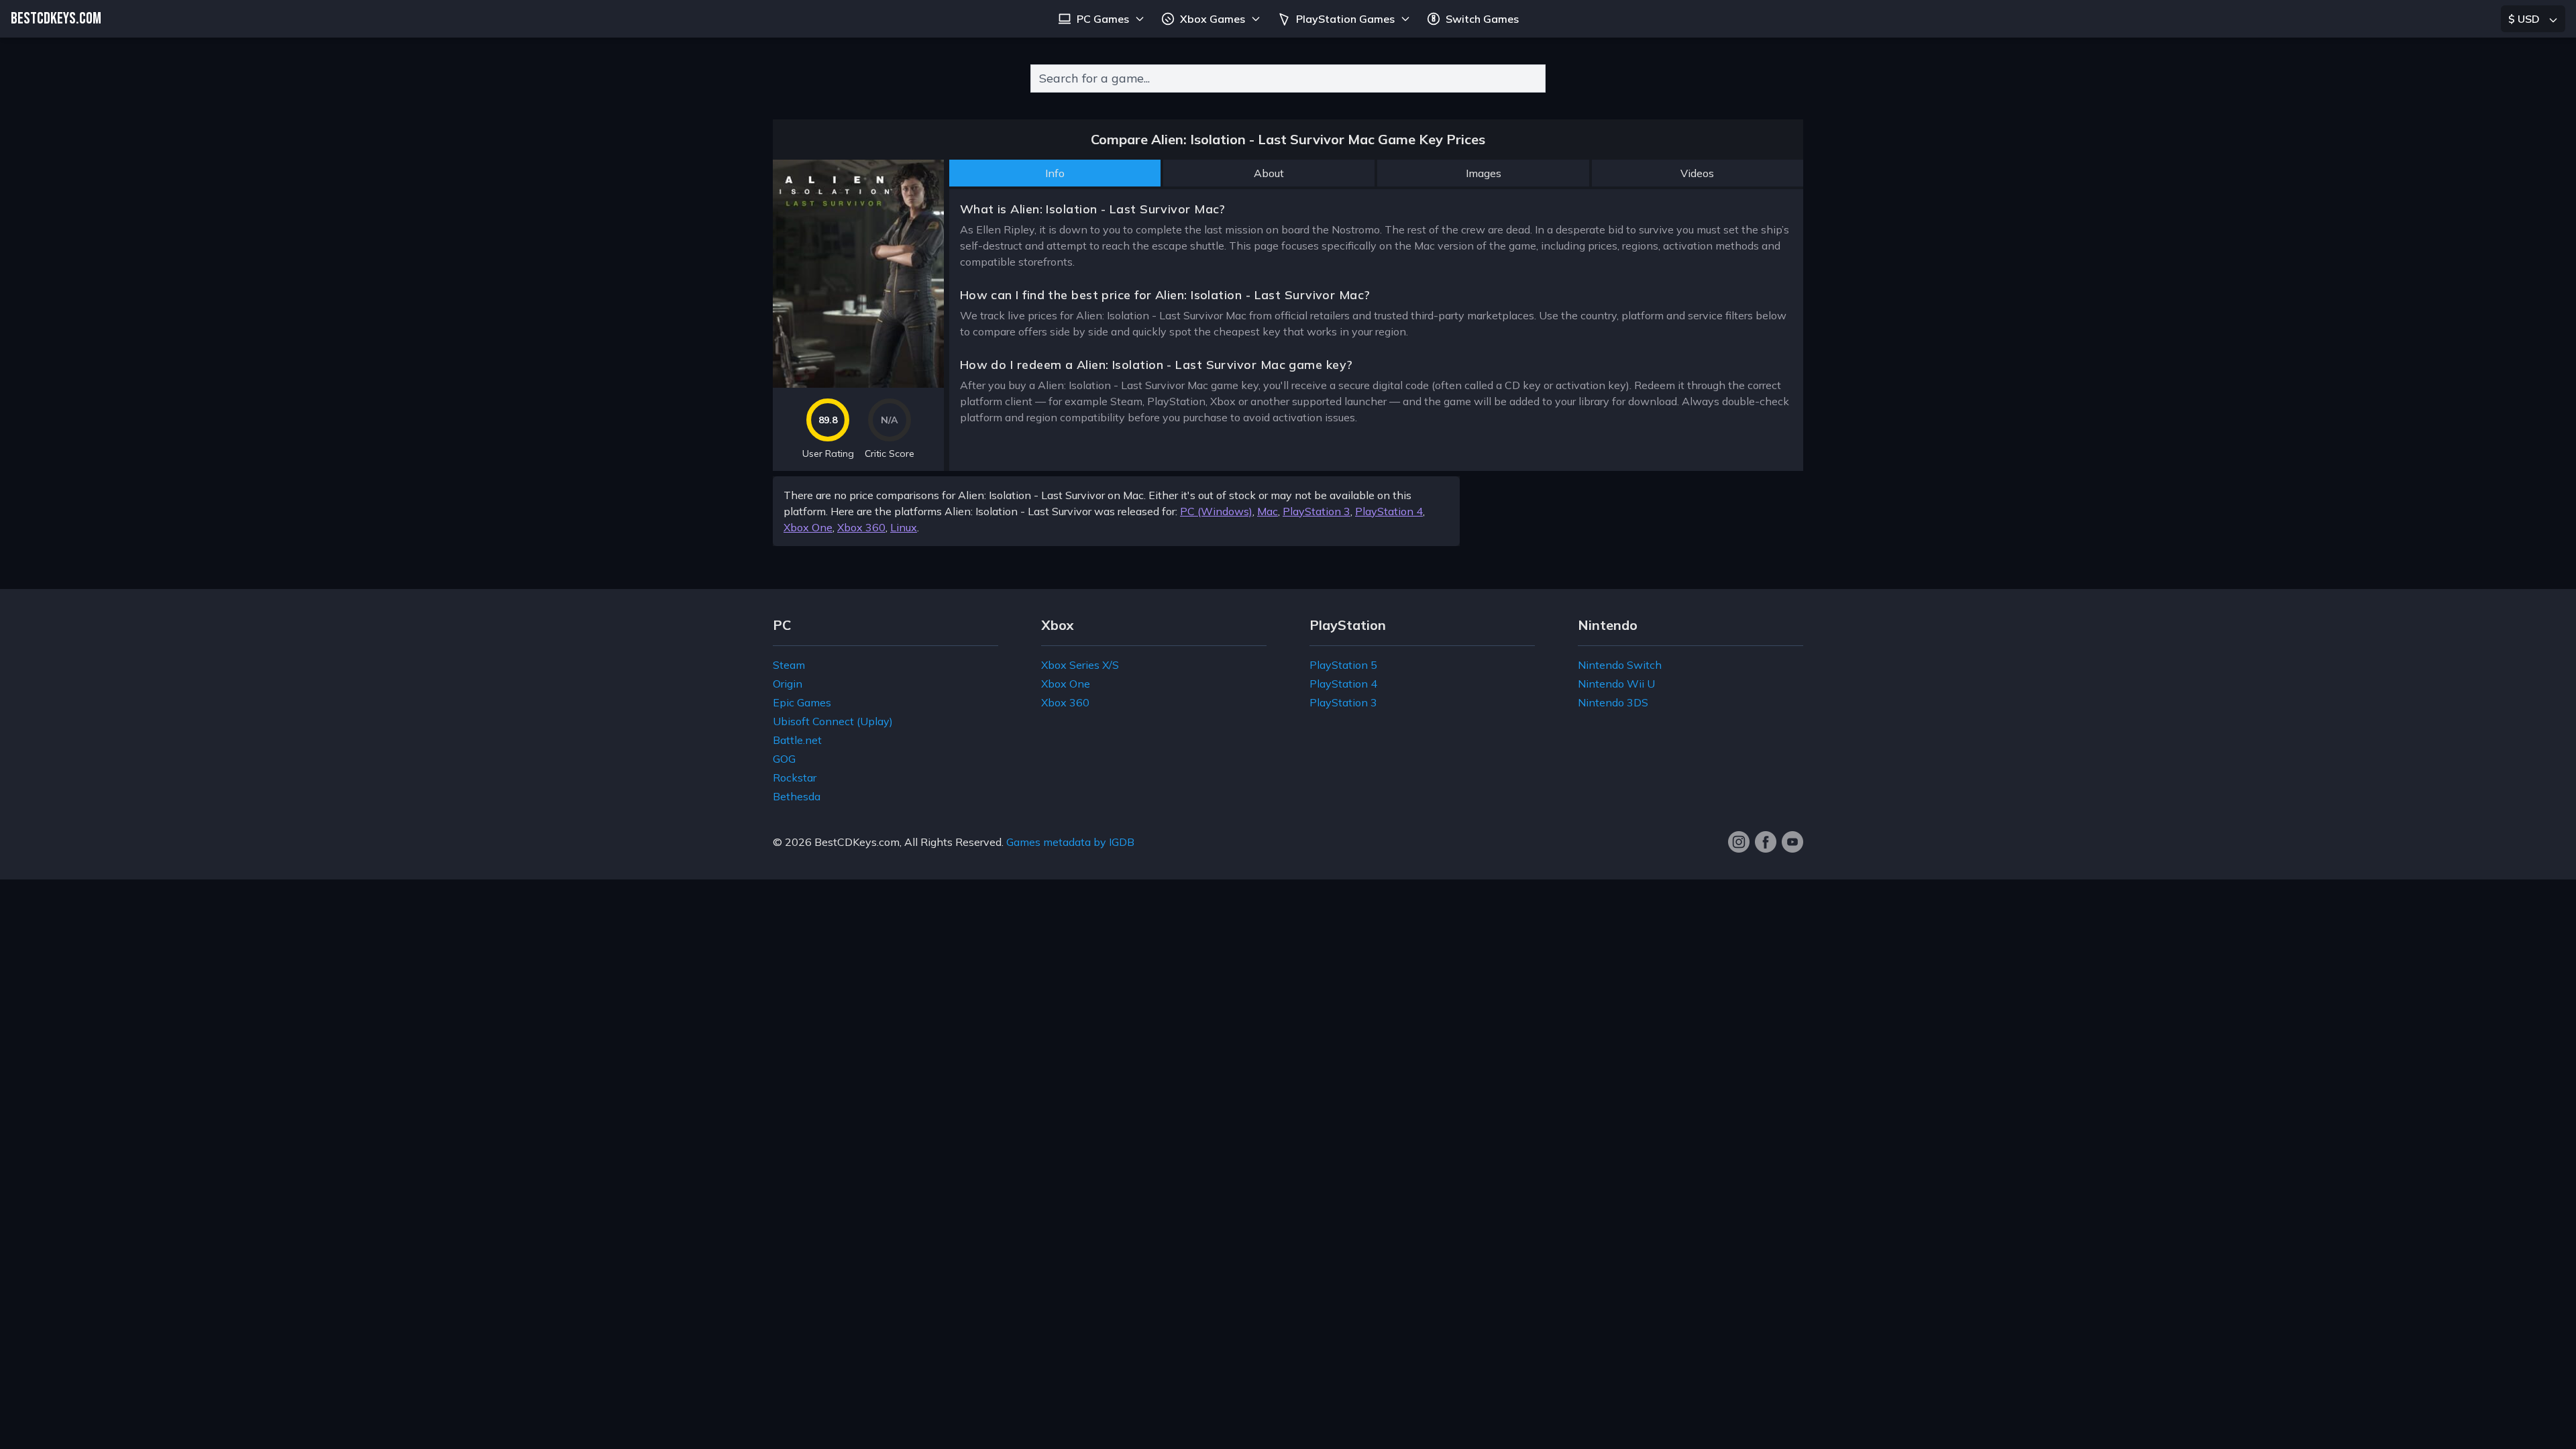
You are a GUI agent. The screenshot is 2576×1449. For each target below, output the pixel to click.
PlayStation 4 (1389, 511)
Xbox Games (1213, 19)
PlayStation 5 (1343, 665)
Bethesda (797, 796)
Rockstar (795, 777)
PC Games (1103, 19)
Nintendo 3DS (1613, 702)
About (1269, 173)
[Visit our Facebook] (1766, 842)
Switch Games (1482, 19)
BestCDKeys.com (857, 842)
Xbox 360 (861, 527)
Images (1484, 173)
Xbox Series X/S (1080, 665)
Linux (904, 527)
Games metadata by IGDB (1070, 842)
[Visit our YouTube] (1792, 842)
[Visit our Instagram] (1739, 842)
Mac (1268, 511)
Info (1055, 173)
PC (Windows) (1216, 511)
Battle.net (797, 740)
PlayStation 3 (1317, 511)
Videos (1697, 173)
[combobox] (1288, 78)
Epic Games (802, 702)
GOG (784, 759)
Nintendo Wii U (1616, 684)
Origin (788, 684)
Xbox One (808, 527)
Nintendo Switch (1620, 665)
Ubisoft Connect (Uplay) (833, 721)
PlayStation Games (1345, 19)
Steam (789, 665)
